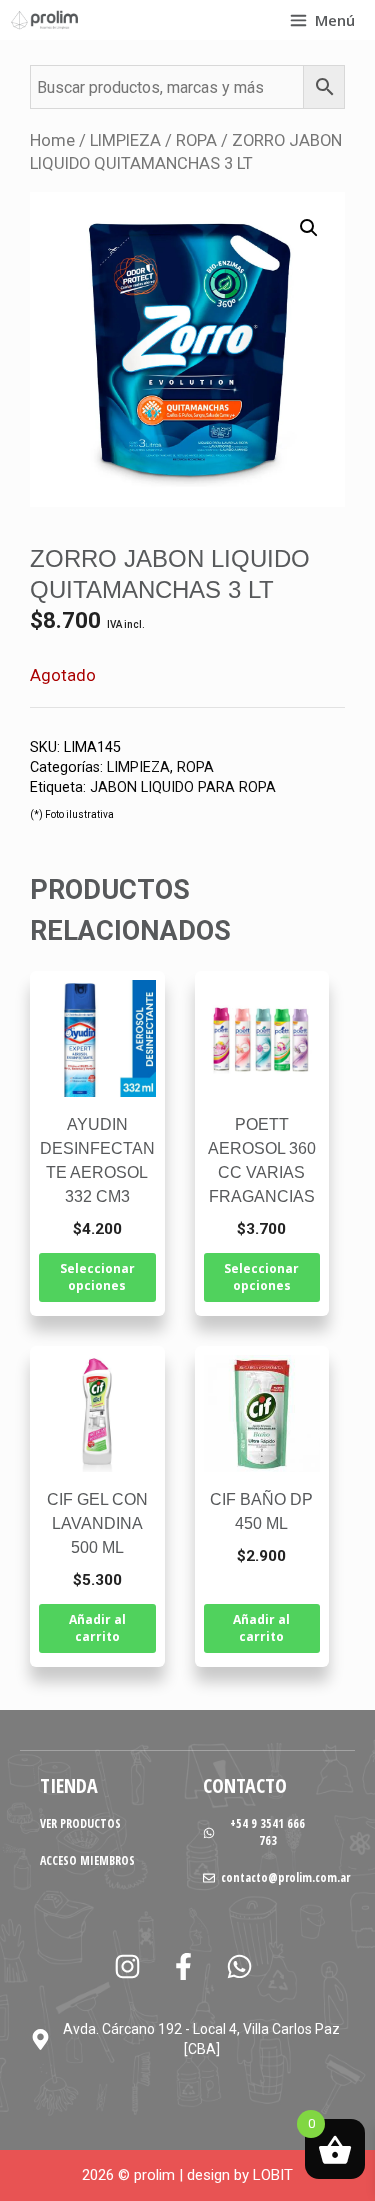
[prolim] (45, 20)
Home (52, 140)
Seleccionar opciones (97, 1277)
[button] (309, 228)
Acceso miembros (87, 1860)
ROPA (196, 140)
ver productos (80, 1823)
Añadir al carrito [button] (97, 1628)
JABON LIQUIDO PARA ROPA (183, 787)
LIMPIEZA (125, 140)
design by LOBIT (240, 2175)
